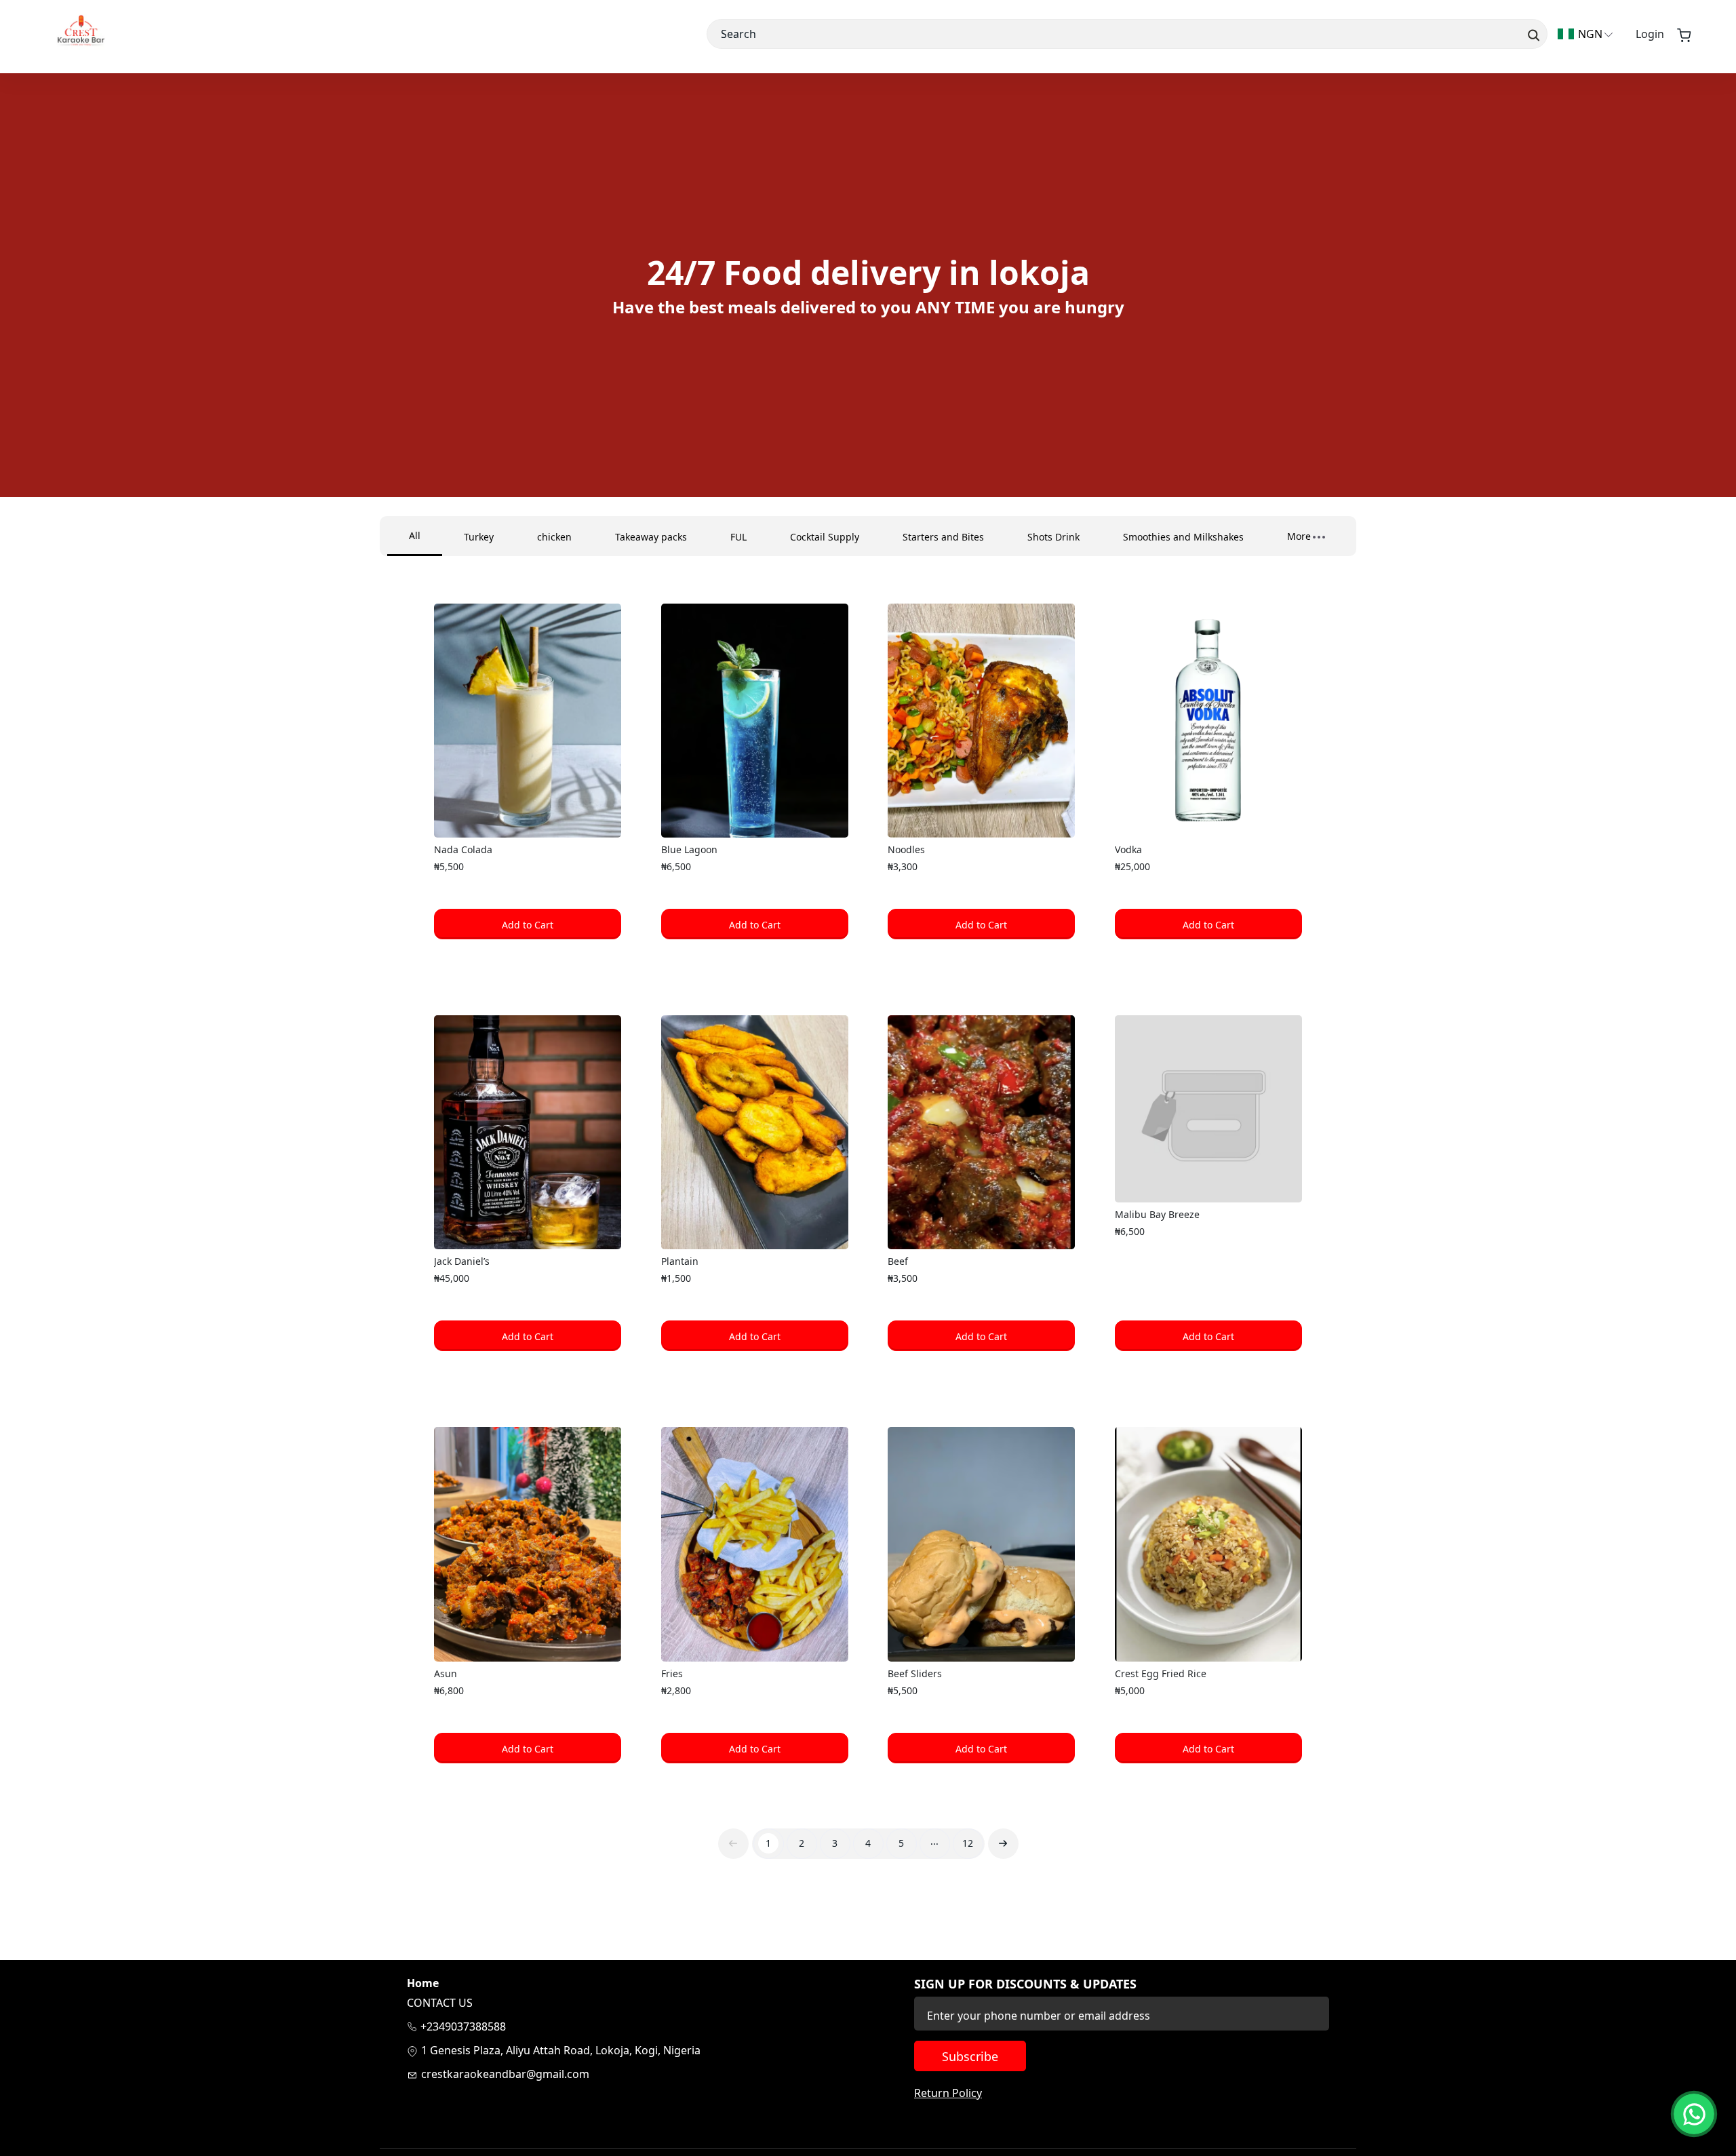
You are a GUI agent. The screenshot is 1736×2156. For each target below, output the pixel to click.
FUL (738, 537)
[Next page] (1003, 1844)
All (415, 535)
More (1299, 536)
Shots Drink (1053, 537)
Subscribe (970, 2056)
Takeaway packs (651, 537)
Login (1650, 34)
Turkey (479, 537)
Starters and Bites (943, 537)
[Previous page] (733, 1844)
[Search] (1532, 34)
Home (423, 1983)
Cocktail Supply (825, 537)
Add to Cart (528, 925)
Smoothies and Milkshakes (1183, 537)
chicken (554, 537)
